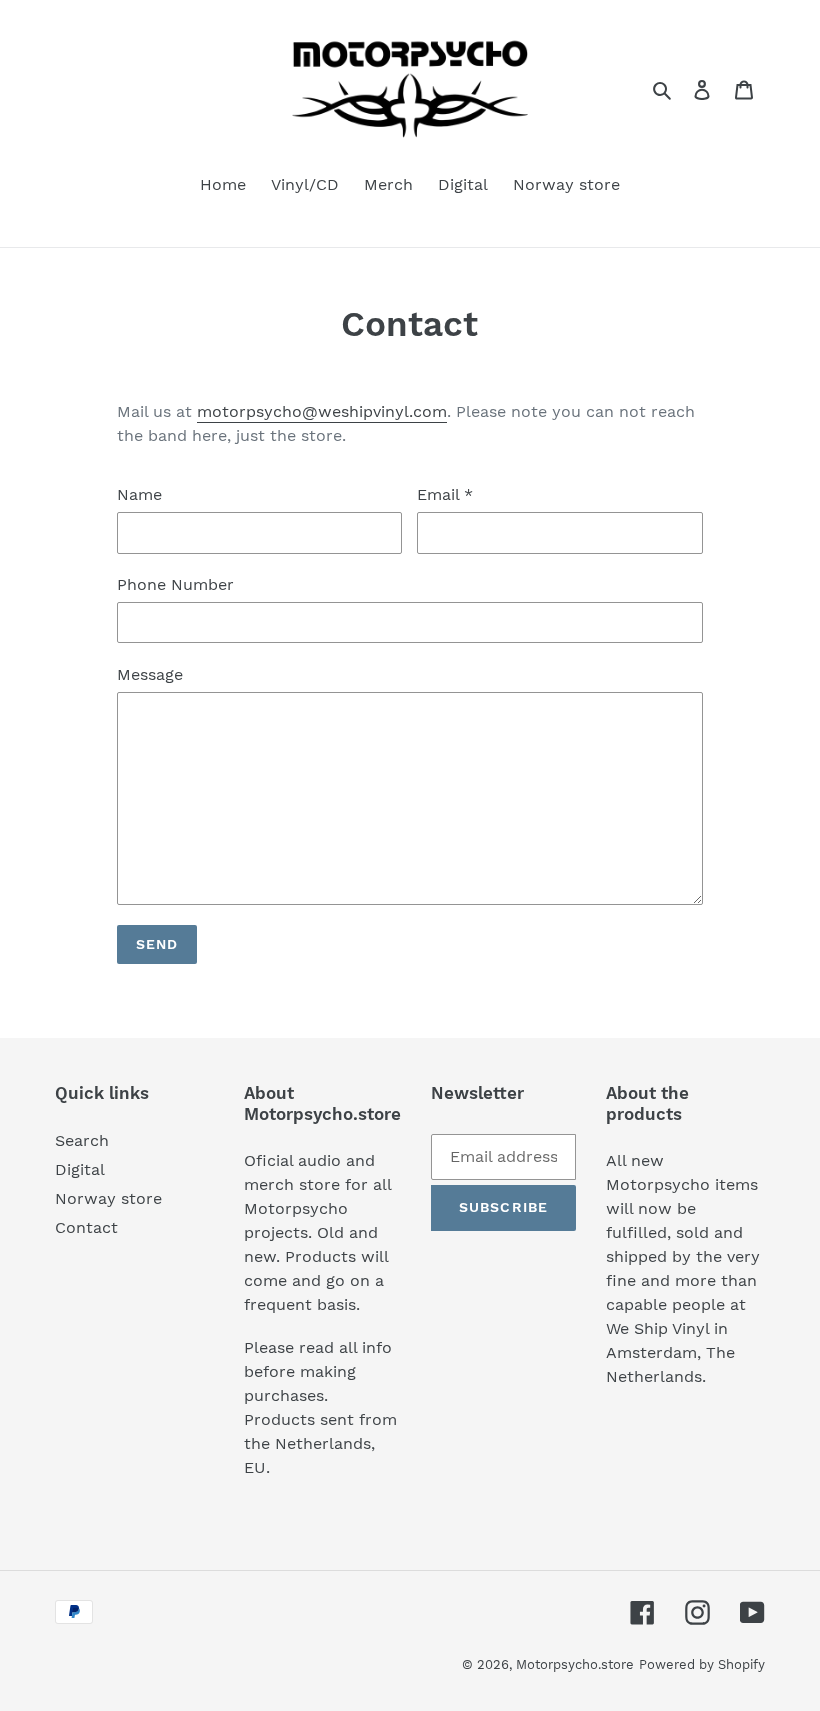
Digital (80, 1169)
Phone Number (175, 584)
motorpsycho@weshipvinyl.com (322, 411)
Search (82, 1140)
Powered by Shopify (702, 1664)
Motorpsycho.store (575, 1664)
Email (445, 494)
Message (150, 674)
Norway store (108, 1198)
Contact (86, 1227)
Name (139, 494)
